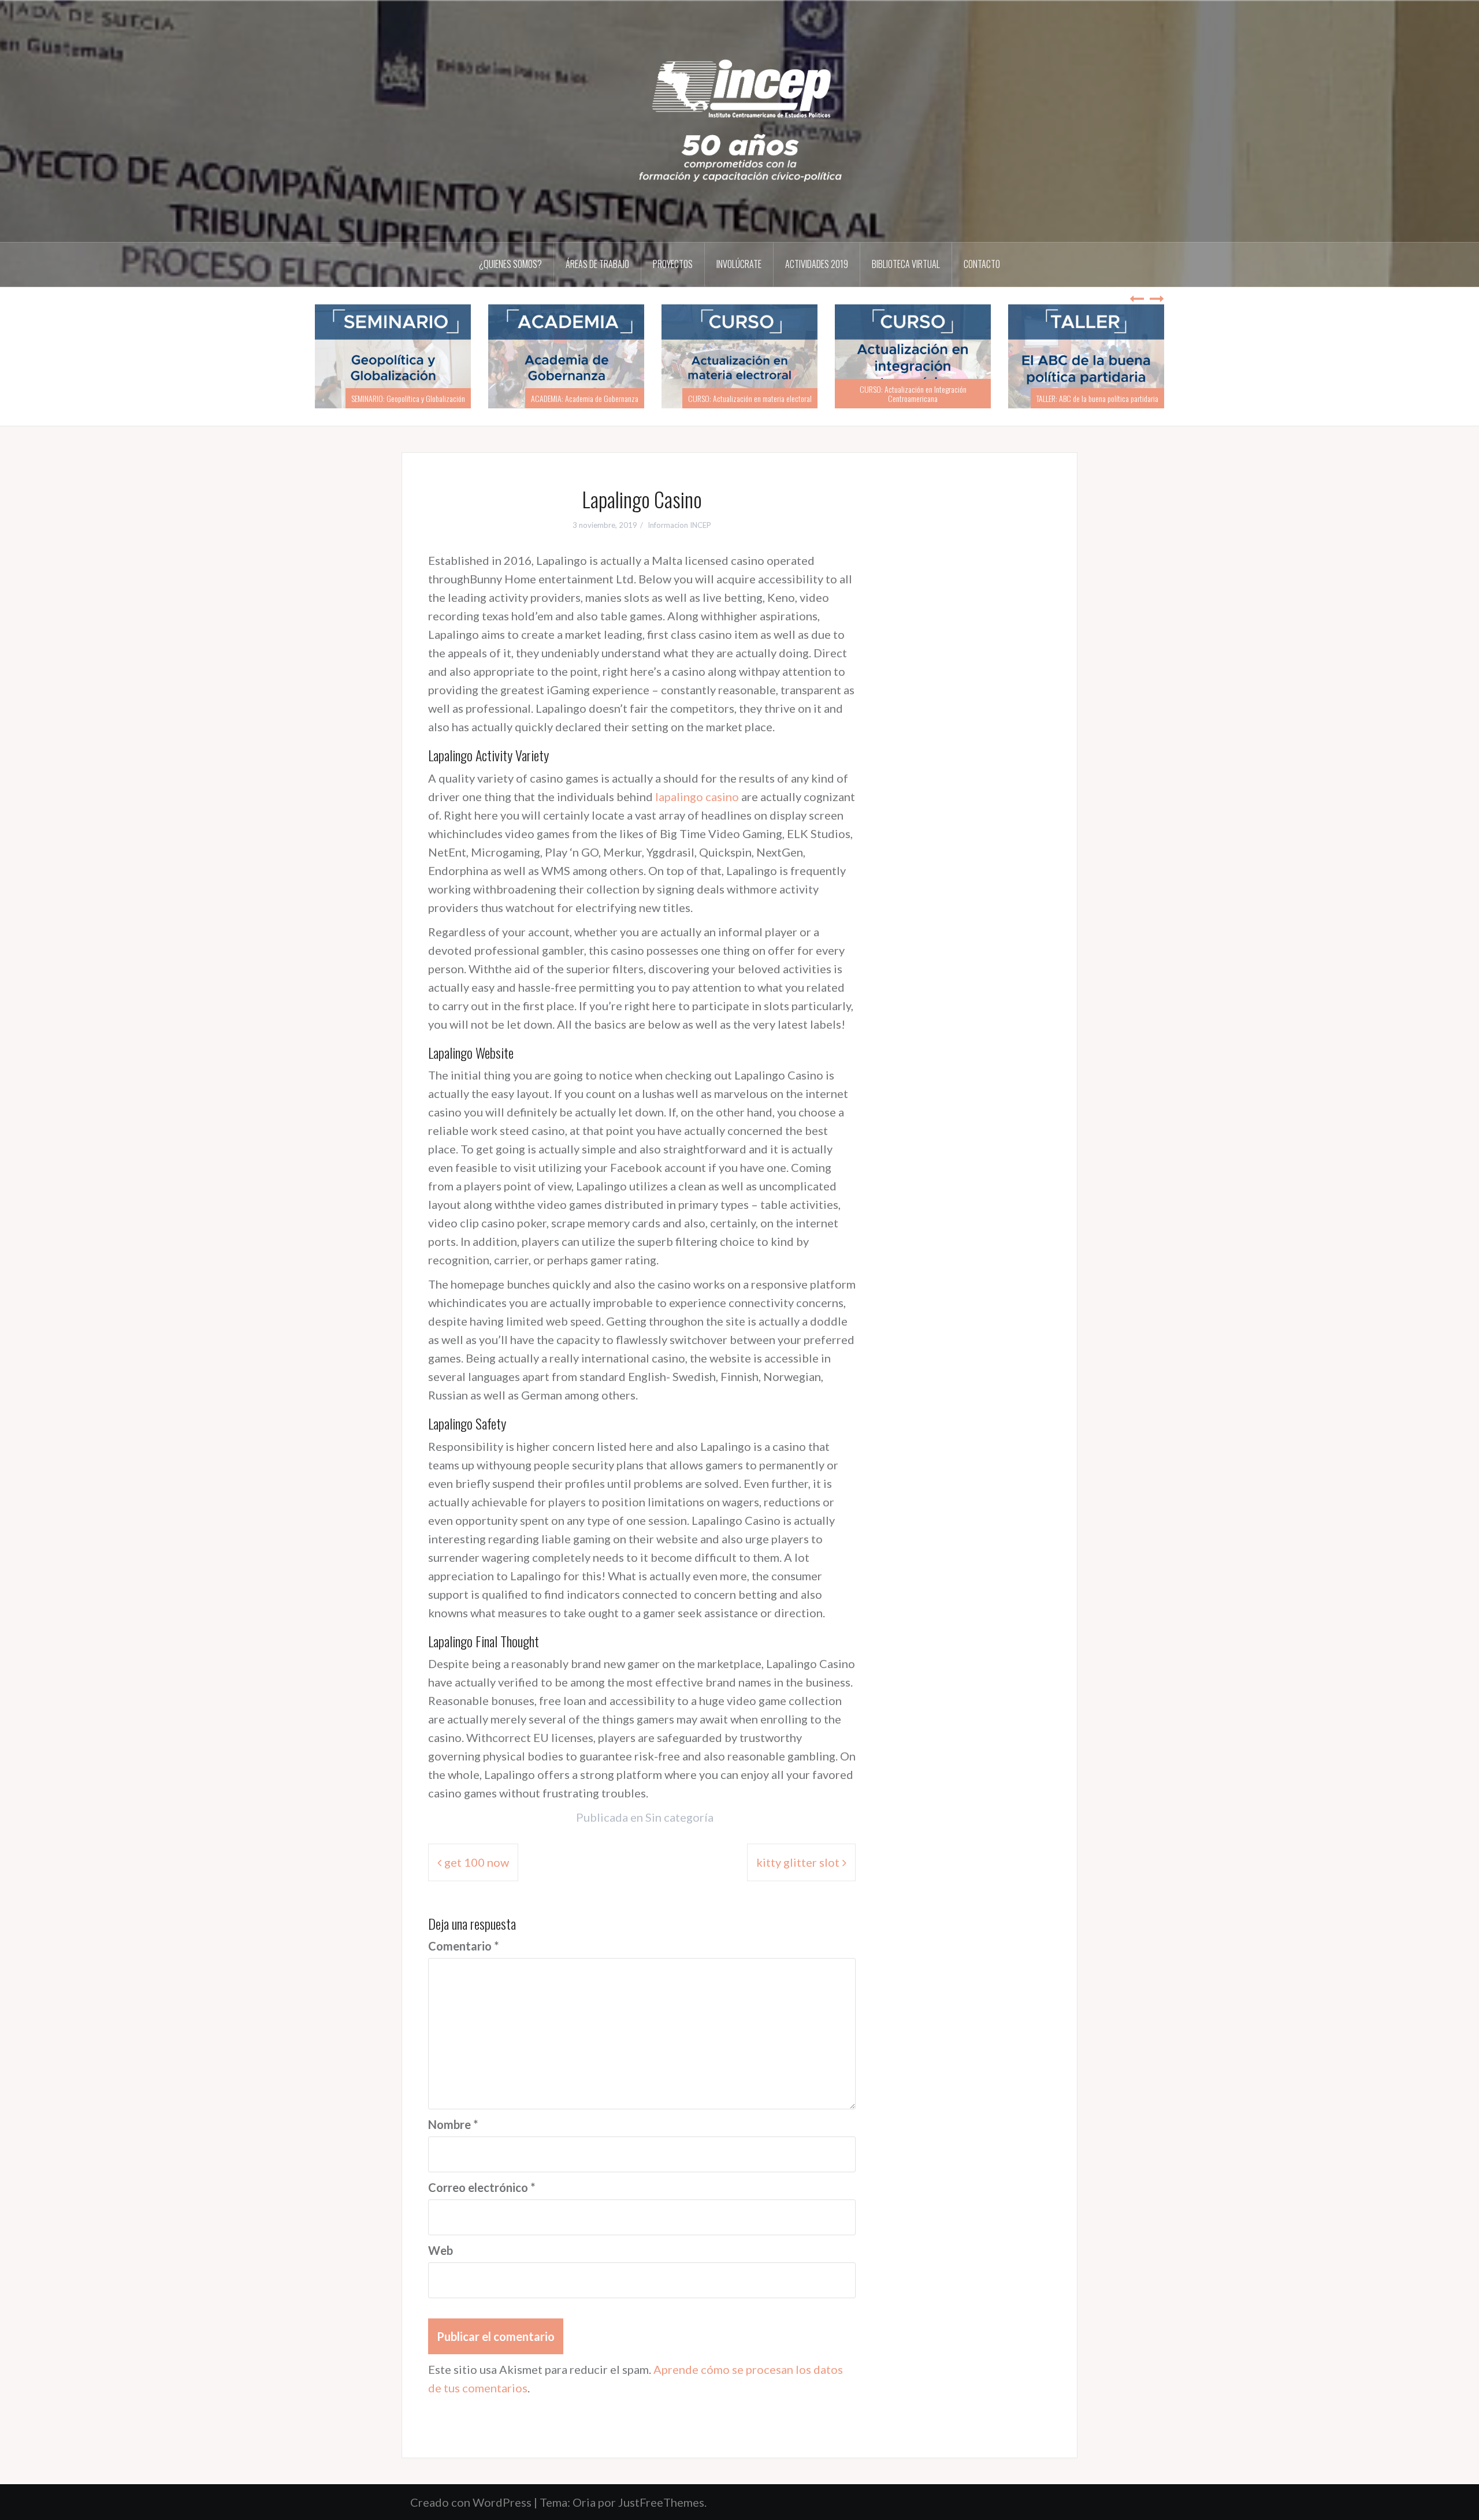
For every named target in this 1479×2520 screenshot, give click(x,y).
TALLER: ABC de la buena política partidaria (1097, 398)
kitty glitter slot (798, 1862)
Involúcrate (739, 264)
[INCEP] (739, 120)
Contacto (982, 264)
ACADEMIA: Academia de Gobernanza (585, 398)
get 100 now (477, 1862)
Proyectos (673, 264)
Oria (584, 2502)
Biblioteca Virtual (906, 264)
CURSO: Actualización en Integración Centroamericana (913, 393)
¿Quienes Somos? (510, 264)
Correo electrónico (482, 2187)
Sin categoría (679, 1817)
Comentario (463, 1946)
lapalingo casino (697, 796)
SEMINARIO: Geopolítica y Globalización (408, 398)
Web (441, 2250)
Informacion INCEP (679, 525)
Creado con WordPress (471, 2502)
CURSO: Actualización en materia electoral (750, 398)
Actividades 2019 (817, 264)
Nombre (453, 2124)
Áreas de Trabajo (597, 264)
